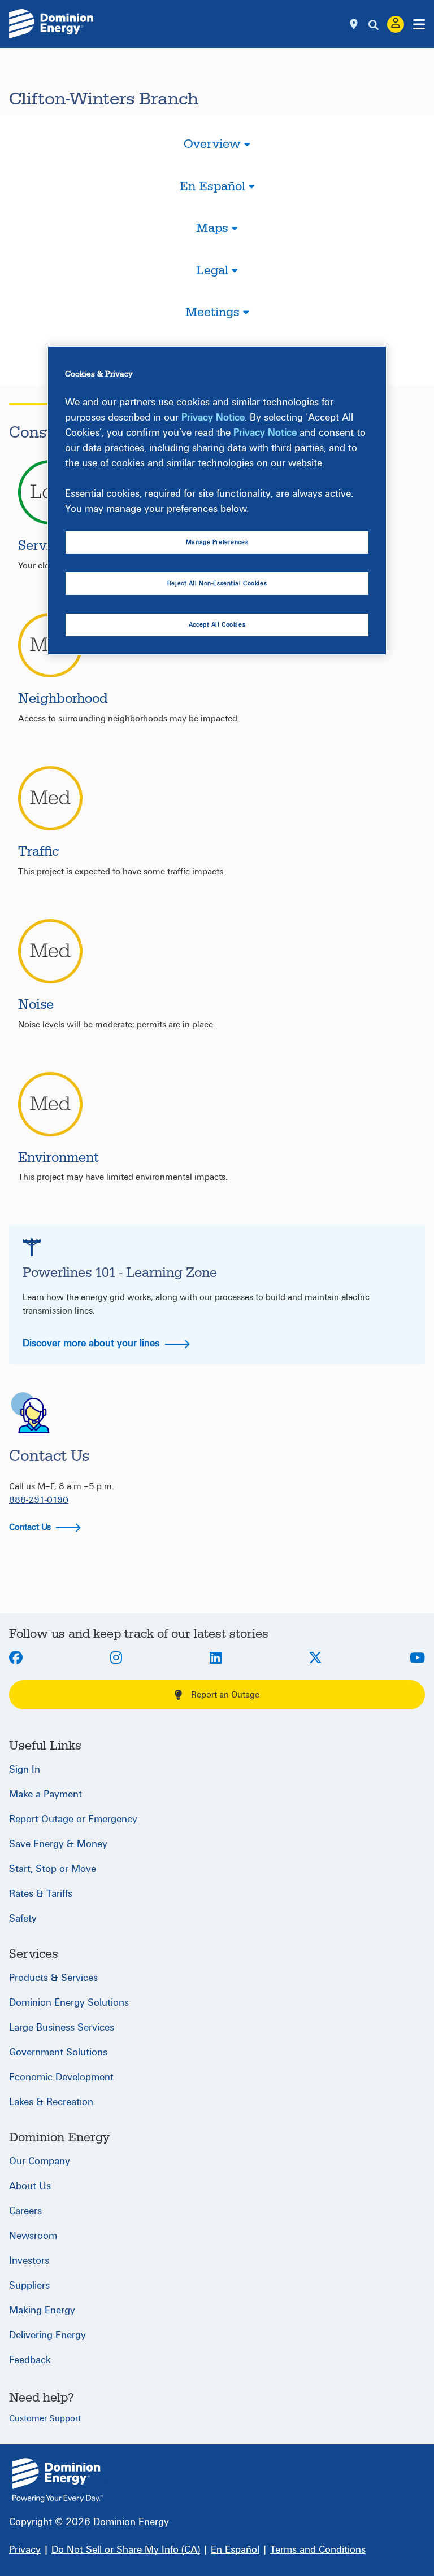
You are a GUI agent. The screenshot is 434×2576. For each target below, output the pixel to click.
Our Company (40, 2161)
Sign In (25, 1770)
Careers (25, 2211)
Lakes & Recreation (51, 2102)
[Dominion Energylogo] (51, 24)
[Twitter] (315, 1659)
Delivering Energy (47, 2335)
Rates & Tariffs (41, 1894)
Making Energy (42, 2310)
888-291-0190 (39, 1500)
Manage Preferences (217, 542)
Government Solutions (58, 2052)
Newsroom (33, 2236)
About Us (30, 2186)
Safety (23, 1919)
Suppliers (29, 2286)
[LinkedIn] (216, 1659)
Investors (29, 2261)
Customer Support (45, 2418)
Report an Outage (225, 1695)
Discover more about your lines (92, 1343)
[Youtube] (417, 1659)
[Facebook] (16, 1659)
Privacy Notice (213, 417)
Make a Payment (45, 1794)
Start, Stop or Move (53, 1869)
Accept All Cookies (217, 625)
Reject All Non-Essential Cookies (217, 583)
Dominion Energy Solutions (69, 2003)
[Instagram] (116, 1659)
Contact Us (31, 1527)
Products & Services (53, 1978)
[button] (217, 154)
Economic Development (61, 2077)
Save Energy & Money (58, 1844)
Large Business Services (62, 2028)
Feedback (30, 2360)
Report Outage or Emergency (73, 1819)
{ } (58, 2480)
